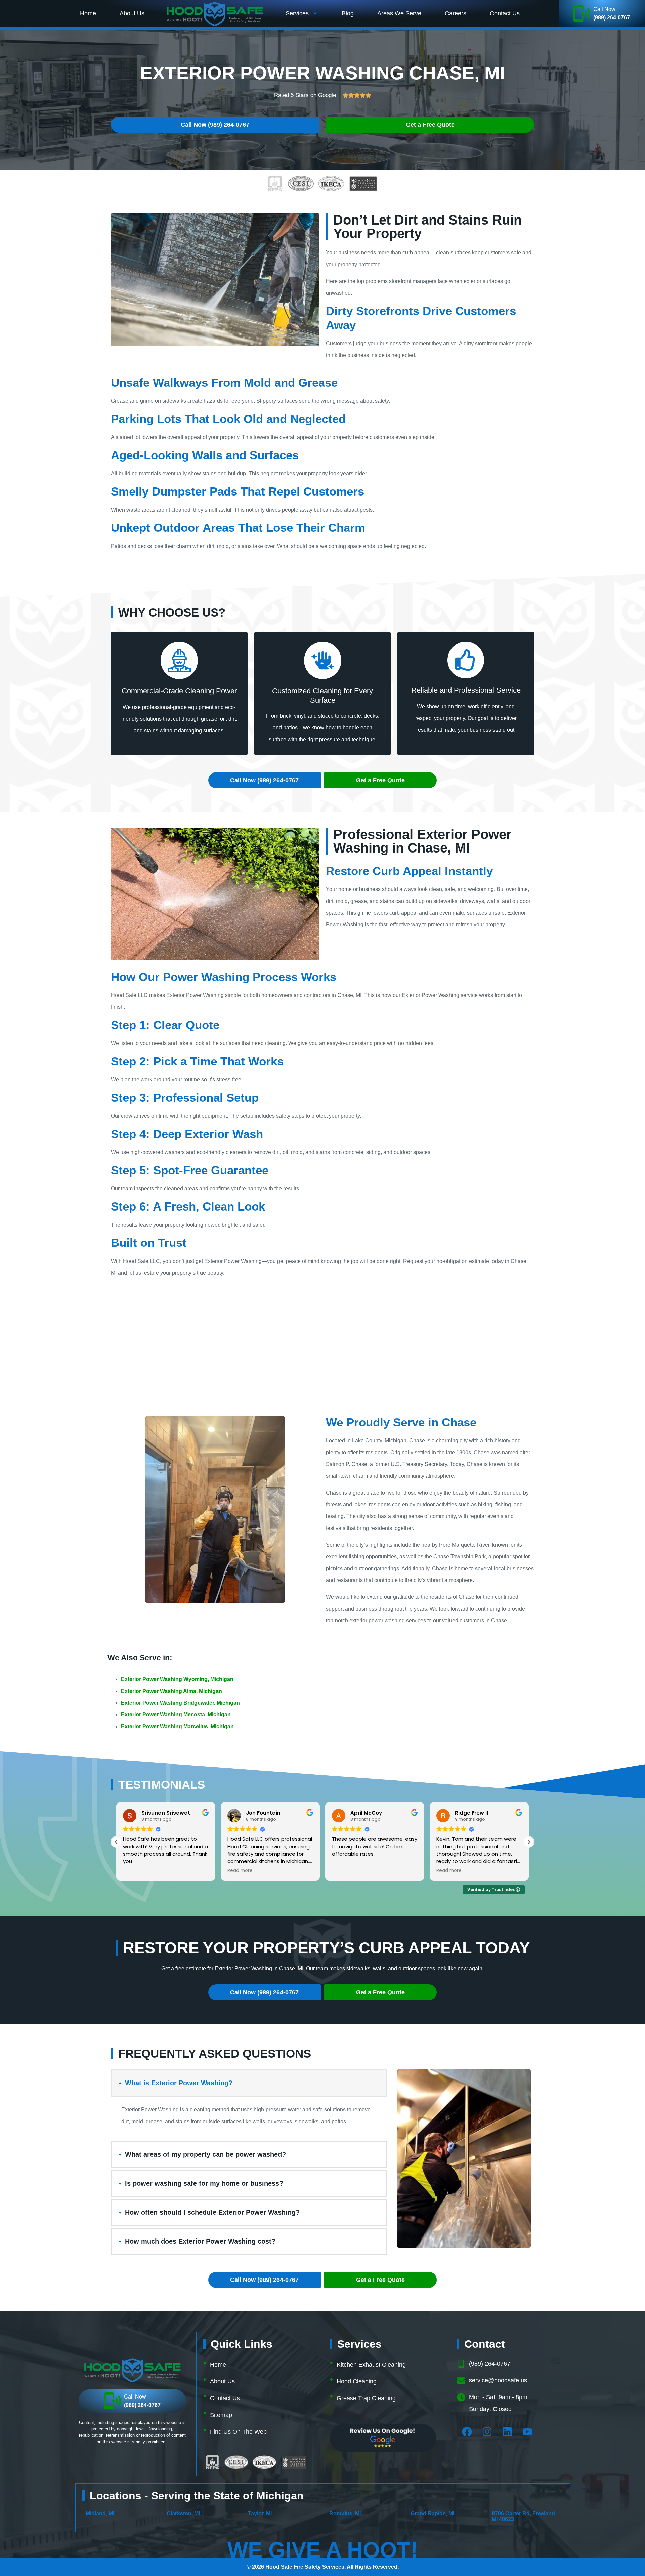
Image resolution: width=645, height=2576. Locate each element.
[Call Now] (582, 13)
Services (297, 13)
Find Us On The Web (238, 2432)
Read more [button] (136, 1871)
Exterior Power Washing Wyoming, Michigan (177, 1679)
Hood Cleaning (357, 2381)
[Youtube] (527, 2432)
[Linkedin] (507, 2432)
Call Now (604, 9)
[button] (529, 1842)
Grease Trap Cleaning (366, 2398)
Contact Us (505, 13)
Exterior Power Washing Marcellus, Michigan (177, 1726)
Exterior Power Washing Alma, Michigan (171, 1691)
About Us (132, 13)
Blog (348, 13)
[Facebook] (467, 2432)
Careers (456, 13)
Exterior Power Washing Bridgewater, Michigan (180, 1703)
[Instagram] (487, 2432)
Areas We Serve (399, 13)
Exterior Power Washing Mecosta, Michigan (176, 1715)
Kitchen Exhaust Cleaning (371, 2365)
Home (88, 13)
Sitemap (221, 2415)
